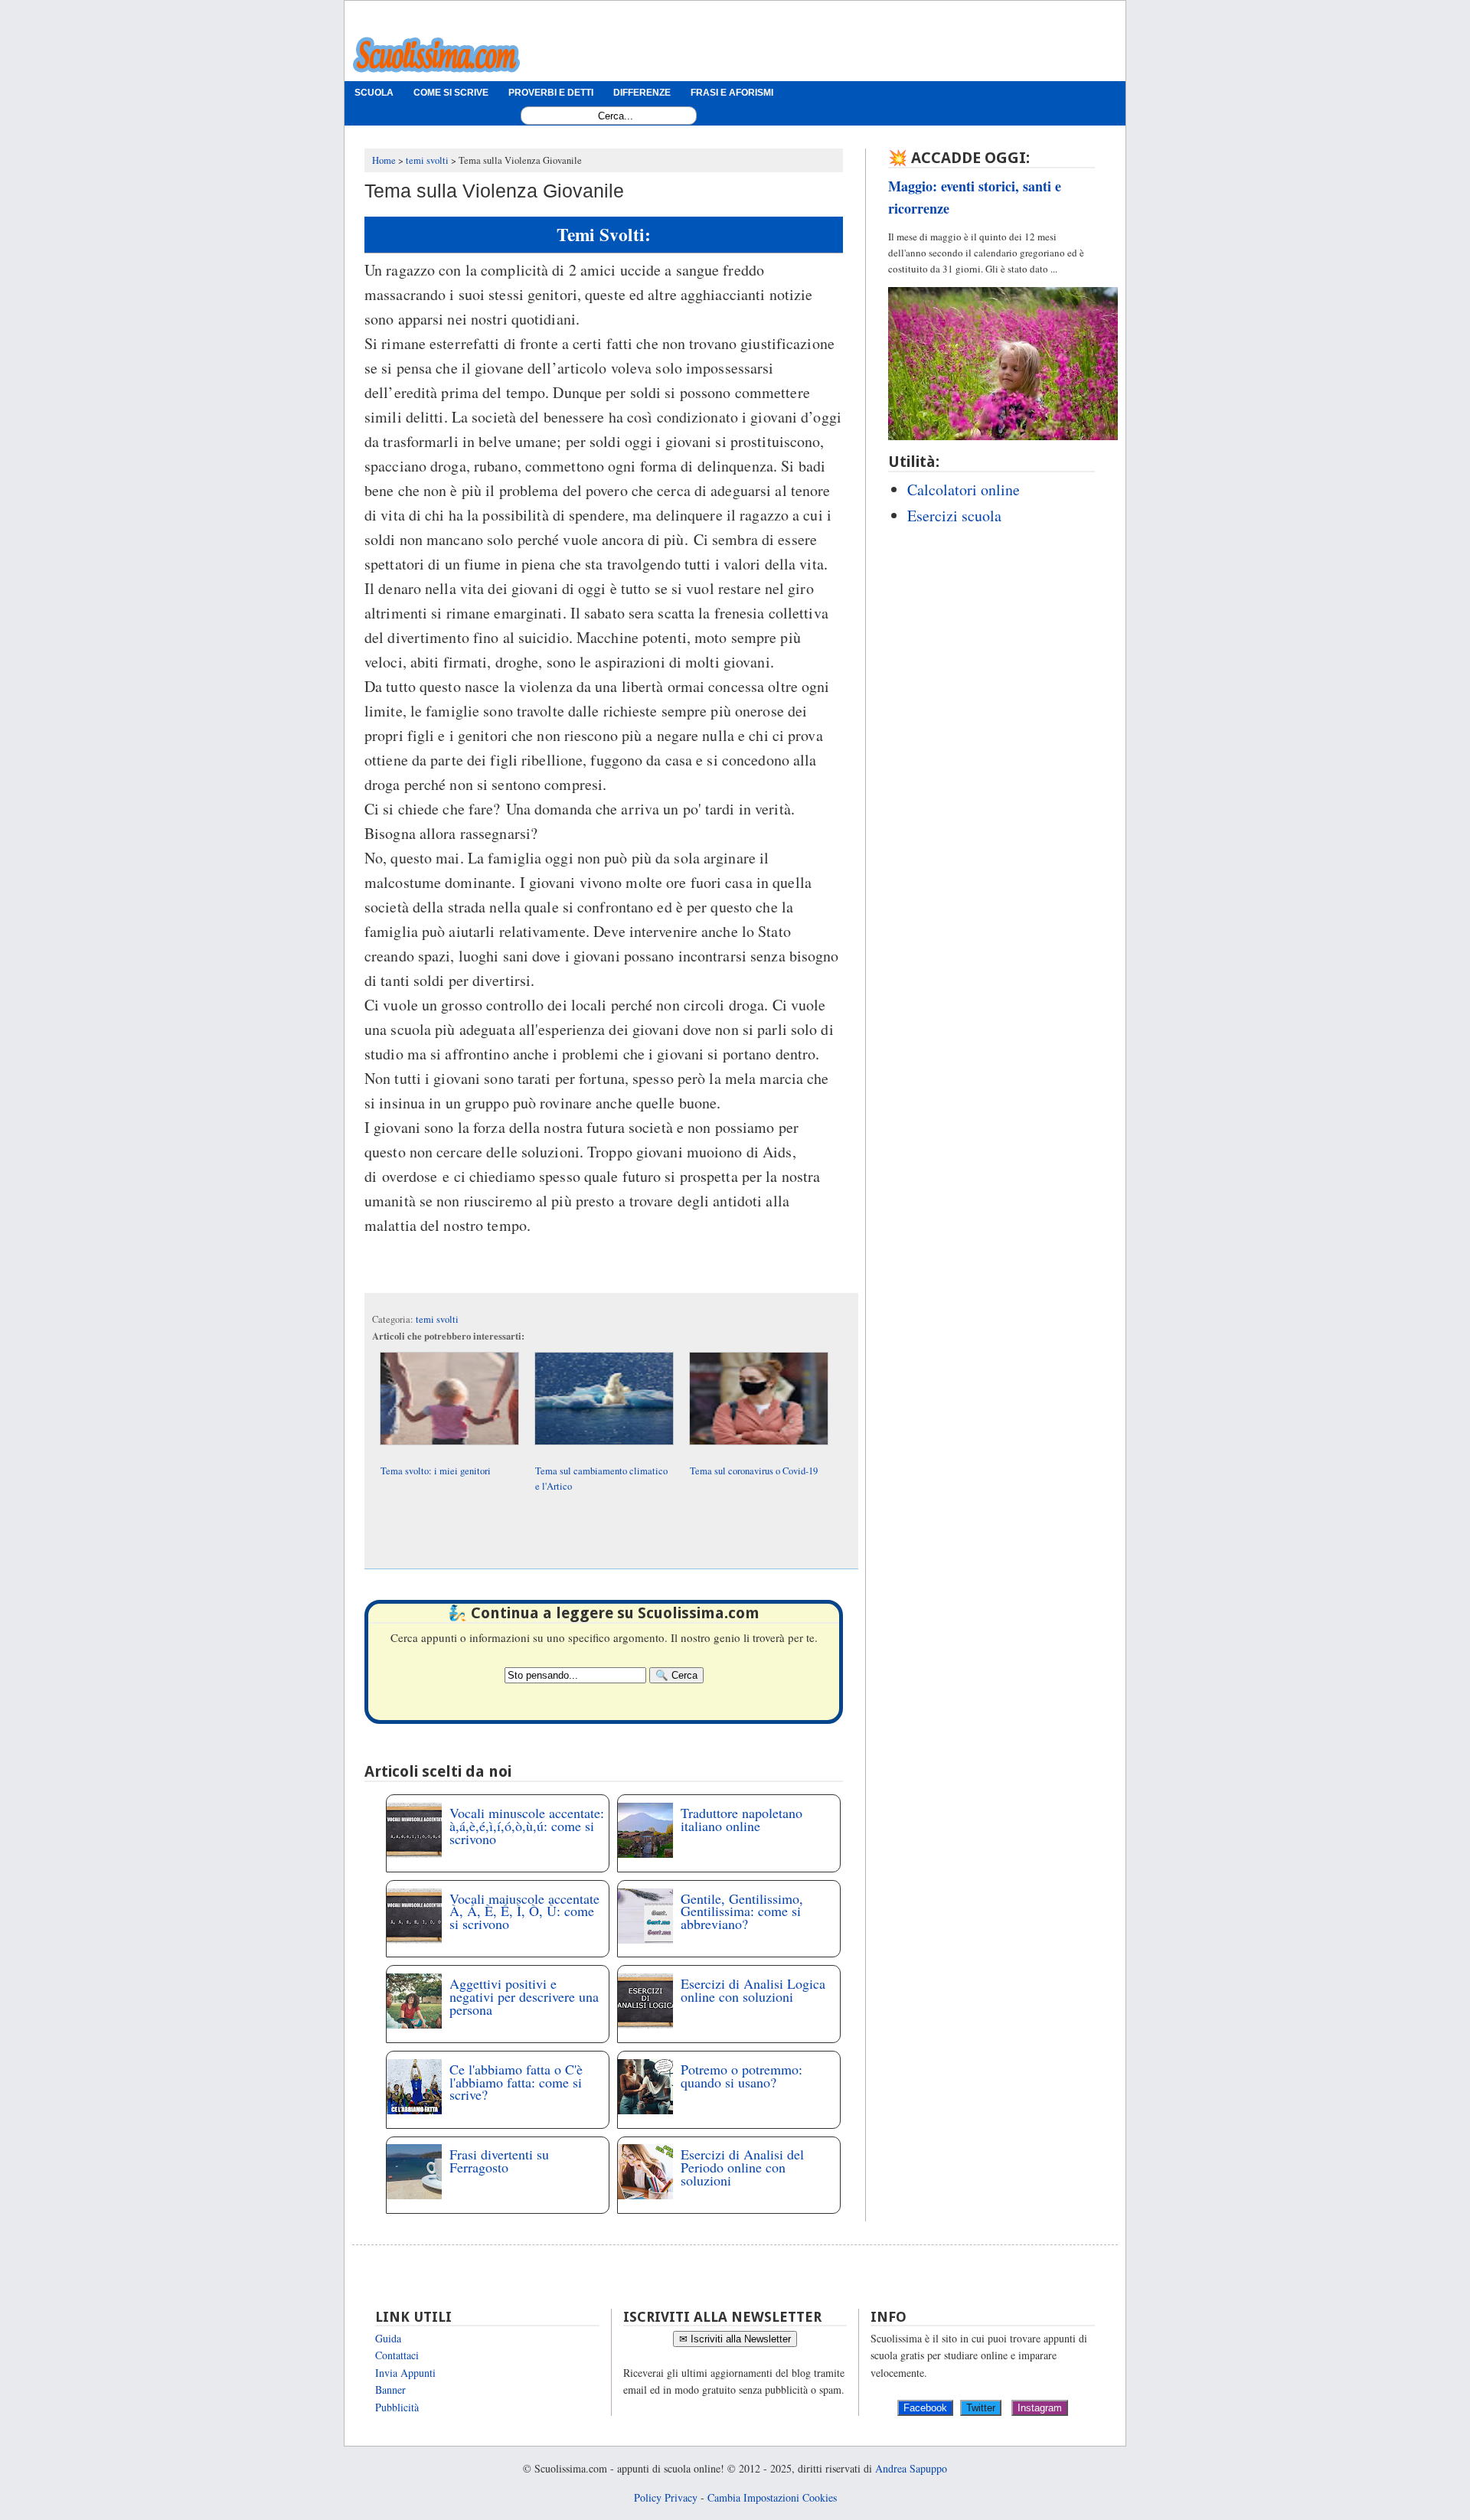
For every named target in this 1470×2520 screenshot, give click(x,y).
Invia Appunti (405, 2373)
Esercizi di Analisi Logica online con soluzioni (753, 1990)
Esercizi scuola (954, 516)
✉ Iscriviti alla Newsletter (735, 2339)
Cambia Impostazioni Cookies (772, 2497)
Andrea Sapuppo (911, 2468)
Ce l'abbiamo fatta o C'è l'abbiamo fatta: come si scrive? (516, 2082)
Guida (388, 2338)
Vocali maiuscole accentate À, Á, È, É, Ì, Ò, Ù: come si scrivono (524, 1911)
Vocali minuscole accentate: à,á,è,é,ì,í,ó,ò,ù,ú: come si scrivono (527, 1826)
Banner (390, 2389)
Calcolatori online (964, 490)
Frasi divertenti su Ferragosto (499, 2161)
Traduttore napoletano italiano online (742, 1819)
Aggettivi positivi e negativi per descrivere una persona (524, 1996)
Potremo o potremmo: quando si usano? (742, 2076)
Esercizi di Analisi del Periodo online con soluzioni (742, 2167)
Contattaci (397, 2355)
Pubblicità (397, 2407)
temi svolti (437, 1319)
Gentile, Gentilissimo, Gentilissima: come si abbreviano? (742, 1911)
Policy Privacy (666, 2497)
